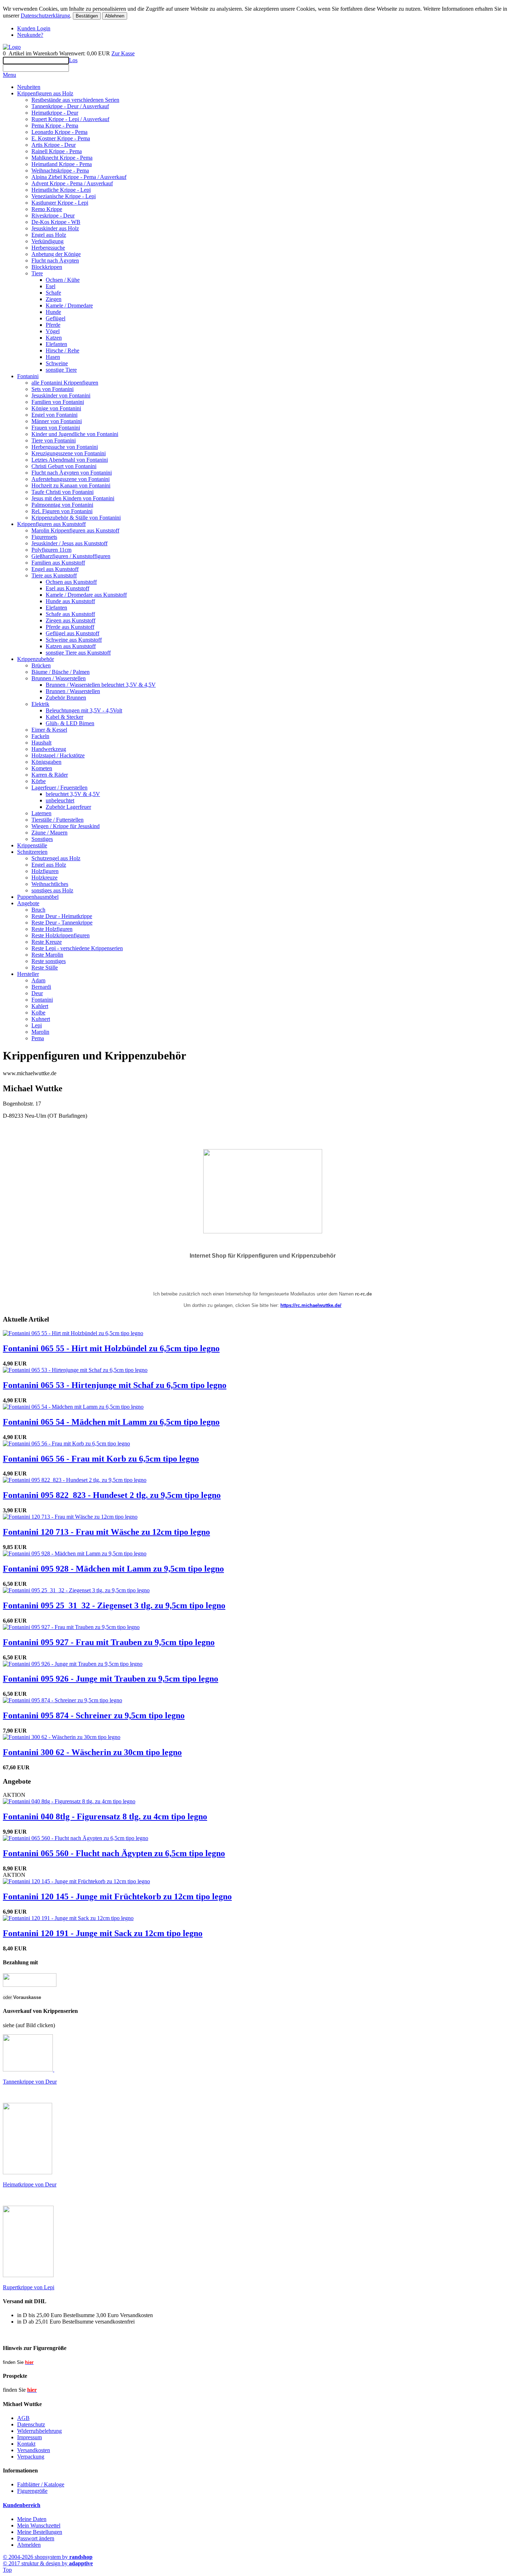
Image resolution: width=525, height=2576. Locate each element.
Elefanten (56, 344)
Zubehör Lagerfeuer (68, 807)
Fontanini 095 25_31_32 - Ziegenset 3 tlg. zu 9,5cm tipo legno (114, 1605)
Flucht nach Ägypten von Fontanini (72, 473)
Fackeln (40, 736)
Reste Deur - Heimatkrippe (62, 916)
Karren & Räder (50, 775)
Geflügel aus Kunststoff (72, 633)
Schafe (53, 293)
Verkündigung (47, 241)
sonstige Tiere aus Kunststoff (78, 653)
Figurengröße (32, 2491)
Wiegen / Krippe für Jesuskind (66, 826)
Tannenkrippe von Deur (30, 2082)
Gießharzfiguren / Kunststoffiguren (71, 556)
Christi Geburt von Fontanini (64, 466)
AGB (23, 2418)
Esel (51, 286)
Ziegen (54, 299)
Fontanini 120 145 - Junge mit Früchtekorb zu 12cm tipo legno (117, 1896)
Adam (38, 980)
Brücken (41, 665)
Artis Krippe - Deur (54, 145)
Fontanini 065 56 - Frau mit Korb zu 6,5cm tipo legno (101, 1459)
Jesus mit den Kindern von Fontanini (73, 498)
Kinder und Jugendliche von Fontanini (75, 434)
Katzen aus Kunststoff (71, 646)
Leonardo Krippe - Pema (59, 132)
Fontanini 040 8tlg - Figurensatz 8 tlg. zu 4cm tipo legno (105, 1816)
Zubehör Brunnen (66, 698)
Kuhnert (41, 1019)
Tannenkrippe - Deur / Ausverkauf (70, 106)
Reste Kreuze (47, 942)
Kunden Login (34, 28)
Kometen (42, 768)
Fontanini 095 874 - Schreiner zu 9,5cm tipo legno (94, 1715)
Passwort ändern (36, 2538)
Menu (9, 75)
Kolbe (38, 1013)
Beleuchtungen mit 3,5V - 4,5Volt (84, 710)
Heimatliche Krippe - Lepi (61, 190)
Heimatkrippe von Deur (30, 2184)
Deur (37, 993)
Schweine (57, 363)
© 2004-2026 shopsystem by (48, 2557)
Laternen (41, 813)
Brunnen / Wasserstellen (59, 678)
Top (7, 2570)
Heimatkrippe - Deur (55, 113)
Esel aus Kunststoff (67, 588)
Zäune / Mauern (49, 833)
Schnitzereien (32, 852)
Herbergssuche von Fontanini (65, 447)
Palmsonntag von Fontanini (62, 505)
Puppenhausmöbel (38, 897)
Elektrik (40, 704)
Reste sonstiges (49, 961)
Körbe (39, 781)
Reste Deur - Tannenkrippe (62, 923)
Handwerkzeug (49, 749)
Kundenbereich (22, 2505)
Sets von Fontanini (52, 389)
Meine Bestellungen (40, 2532)
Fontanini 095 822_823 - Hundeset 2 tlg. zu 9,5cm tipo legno (112, 1495)
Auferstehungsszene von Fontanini (71, 479)
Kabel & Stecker (64, 717)
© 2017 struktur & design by (48, 2563)
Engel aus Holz (49, 235)
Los (73, 60)
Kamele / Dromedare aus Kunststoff (86, 595)
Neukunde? (30, 35)
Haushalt (41, 743)
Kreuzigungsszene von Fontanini (69, 453)
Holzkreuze (44, 878)
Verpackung (31, 2457)
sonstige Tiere (61, 370)
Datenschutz (31, 2424)
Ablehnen (115, 16)
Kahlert (40, 1006)
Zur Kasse (123, 53)
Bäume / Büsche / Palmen (61, 672)
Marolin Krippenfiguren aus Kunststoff (75, 530)
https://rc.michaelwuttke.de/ (311, 1305)
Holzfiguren (45, 871)
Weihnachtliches (50, 884)
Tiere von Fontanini (54, 440)
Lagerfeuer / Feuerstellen (59, 788)
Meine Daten (32, 2519)
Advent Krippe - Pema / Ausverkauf (72, 183)
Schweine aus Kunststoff (74, 640)
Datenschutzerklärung (45, 16)
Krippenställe (32, 845)
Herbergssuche (48, 248)
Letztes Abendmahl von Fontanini (70, 460)
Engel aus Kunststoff (55, 569)
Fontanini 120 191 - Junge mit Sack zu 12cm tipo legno (103, 1933)
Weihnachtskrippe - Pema (60, 171)
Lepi (37, 1025)
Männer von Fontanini (57, 421)
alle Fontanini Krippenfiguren (65, 383)
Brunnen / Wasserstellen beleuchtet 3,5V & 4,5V (101, 685)
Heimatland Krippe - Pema (62, 164)
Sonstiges (42, 839)
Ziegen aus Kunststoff (71, 620)
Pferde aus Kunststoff (70, 627)
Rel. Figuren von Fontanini (62, 511)
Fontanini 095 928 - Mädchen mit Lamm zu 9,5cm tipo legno (113, 1569)
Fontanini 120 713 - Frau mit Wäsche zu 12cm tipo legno (106, 1532)
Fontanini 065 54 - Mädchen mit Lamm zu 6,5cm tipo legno (111, 1422)
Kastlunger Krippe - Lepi (60, 203)
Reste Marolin (47, 955)
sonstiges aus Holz (52, 890)
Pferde (53, 325)
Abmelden (29, 2545)
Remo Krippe (47, 209)
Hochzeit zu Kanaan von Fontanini (71, 485)
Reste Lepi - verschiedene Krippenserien (77, 948)
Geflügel (56, 318)
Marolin (40, 1032)
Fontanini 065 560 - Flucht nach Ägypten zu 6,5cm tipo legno (114, 1853)
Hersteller (28, 974)
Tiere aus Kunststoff (54, 575)
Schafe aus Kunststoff (70, 614)
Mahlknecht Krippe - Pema (62, 158)
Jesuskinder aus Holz (55, 228)
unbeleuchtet (60, 800)
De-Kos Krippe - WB (56, 222)
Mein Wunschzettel (39, 2525)
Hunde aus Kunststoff (70, 601)
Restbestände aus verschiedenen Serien (75, 100)
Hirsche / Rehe (62, 350)
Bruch (38, 910)
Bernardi (41, 987)
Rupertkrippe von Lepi (29, 2287)
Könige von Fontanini (56, 408)
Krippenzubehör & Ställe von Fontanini (76, 518)
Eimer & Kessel (49, 730)
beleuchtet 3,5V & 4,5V (73, 794)
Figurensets (44, 537)
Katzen (54, 338)
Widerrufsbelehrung (39, 2431)
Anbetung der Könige (56, 254)
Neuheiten (29, 87)
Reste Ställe (45, 968)
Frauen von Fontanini (56, 428)
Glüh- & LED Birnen (70, 723)
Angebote (28, 903)
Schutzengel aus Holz (56, 858)
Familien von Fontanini (58, 402)
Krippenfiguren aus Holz (45, 93)
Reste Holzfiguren (52, 929)
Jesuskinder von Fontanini (61, 395)
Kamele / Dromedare (69, 305)
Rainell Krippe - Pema (57, 151)
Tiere (37, 273)
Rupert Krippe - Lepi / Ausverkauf (70, 119)
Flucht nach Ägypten (55, 260)
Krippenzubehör (36, 659)
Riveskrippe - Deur (53, 215)
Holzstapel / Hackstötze (58, 755)
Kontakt (26, 2444)
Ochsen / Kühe (63, 280)
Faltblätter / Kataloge (41, 2484)
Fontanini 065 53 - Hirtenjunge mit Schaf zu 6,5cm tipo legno (115, 1385)
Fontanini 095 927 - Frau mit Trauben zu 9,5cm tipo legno (109, 1642)
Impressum (29, 2437)
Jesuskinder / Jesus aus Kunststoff (69, 543)
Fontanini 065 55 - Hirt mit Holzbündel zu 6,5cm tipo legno (111, 1348)
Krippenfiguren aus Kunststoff (51, 524)
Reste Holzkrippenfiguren (61, 935)
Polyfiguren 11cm (51, 550)
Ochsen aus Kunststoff (71, 582)
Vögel (53, 331)
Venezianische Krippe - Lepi (64, 196)
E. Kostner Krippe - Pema (61, 138)
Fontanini (28, 376)
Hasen (53, 357)
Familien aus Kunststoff (58, 563)
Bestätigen (87, 16)
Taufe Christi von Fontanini (62, 492)
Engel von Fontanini (54, 415)
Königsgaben (46, 762)
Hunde (53, 312)
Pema (38, 1038)
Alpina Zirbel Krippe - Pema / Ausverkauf (79, 177)
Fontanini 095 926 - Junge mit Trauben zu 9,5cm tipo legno (111, 1679)
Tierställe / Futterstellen (57, 820)
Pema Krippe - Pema (55, 126)
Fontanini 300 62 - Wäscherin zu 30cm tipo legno (92, 1752)
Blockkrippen (47, 267)
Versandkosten (34, 2450)
